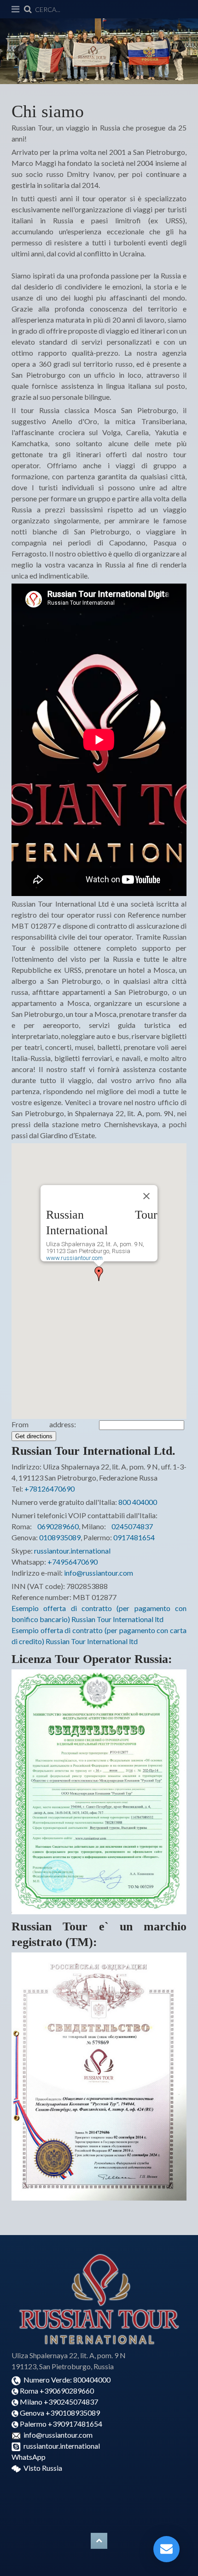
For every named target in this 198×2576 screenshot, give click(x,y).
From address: (54, 1424)
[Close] (146, 1196)
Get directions (34, 1436)
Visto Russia (43, 2468)
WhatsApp (29, 2457)
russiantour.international (72, 1551)
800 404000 (138, 1502)
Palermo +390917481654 (60, 2424)
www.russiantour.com (74, 1258)
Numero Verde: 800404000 (66, 2380)
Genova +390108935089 (61, 2413)
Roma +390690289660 (58, 2391)
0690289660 (58, 1526)
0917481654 (134, 1537)
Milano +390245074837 (60, 2402)
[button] (99, 1274)
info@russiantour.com (99, 1573)
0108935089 (60, 1537)
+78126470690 (49, 1489)
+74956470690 (73, 1562)
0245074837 (132, 1526)
